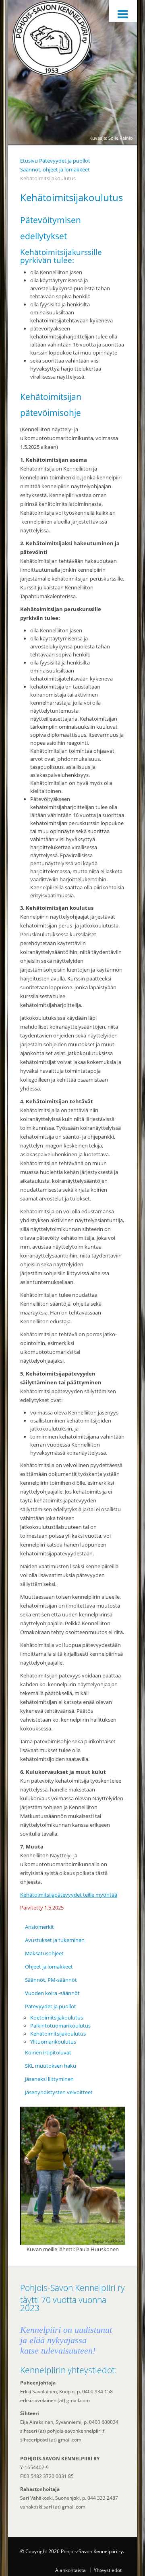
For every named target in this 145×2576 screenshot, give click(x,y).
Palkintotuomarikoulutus (60, 2026)
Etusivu (29, 161)
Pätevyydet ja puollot (65, 161)
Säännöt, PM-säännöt (51, 1980)
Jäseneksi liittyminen (49, 2079)
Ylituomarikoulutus (53, 2042)
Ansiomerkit (39, 1927)
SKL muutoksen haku (51, 2066)
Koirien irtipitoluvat (48, 2052)
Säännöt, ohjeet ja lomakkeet (55, 169)
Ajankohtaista (70, 2570)
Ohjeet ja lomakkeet (49, 1967)
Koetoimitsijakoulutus (57, 2018)
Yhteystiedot (108, 2570)
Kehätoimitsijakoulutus (58, 2034)
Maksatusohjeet (44, 1953)
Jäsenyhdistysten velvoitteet (59, 2092)
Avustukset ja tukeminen (55, 1940)
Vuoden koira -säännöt (52, 1993)
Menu (123, 11)
